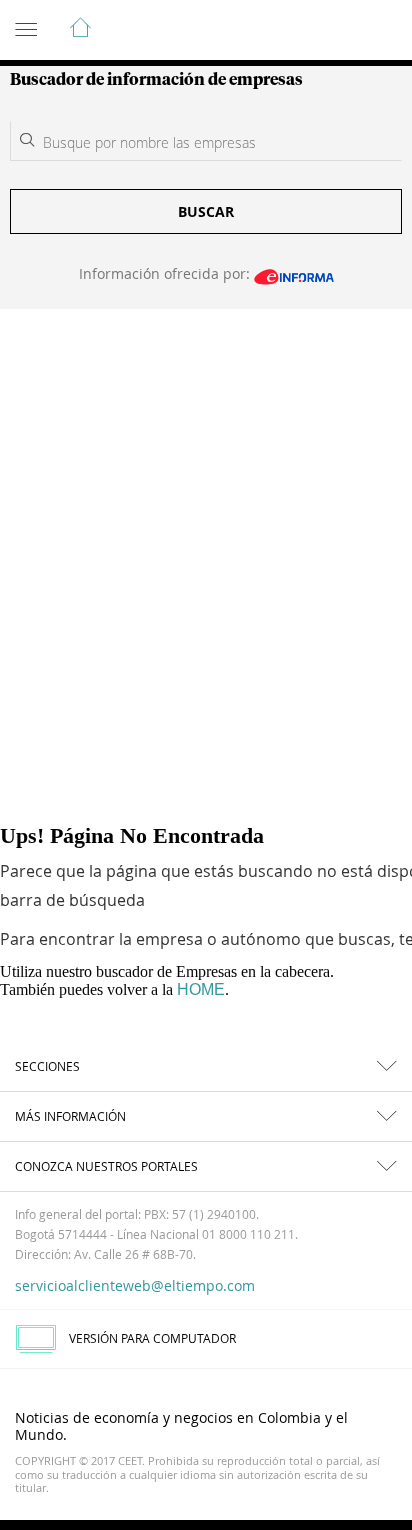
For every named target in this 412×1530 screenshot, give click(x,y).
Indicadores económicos (336, 31)
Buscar (206, 211)
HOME (201, 989)
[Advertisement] (206, 525)
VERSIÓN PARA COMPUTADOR (152, 1338)
